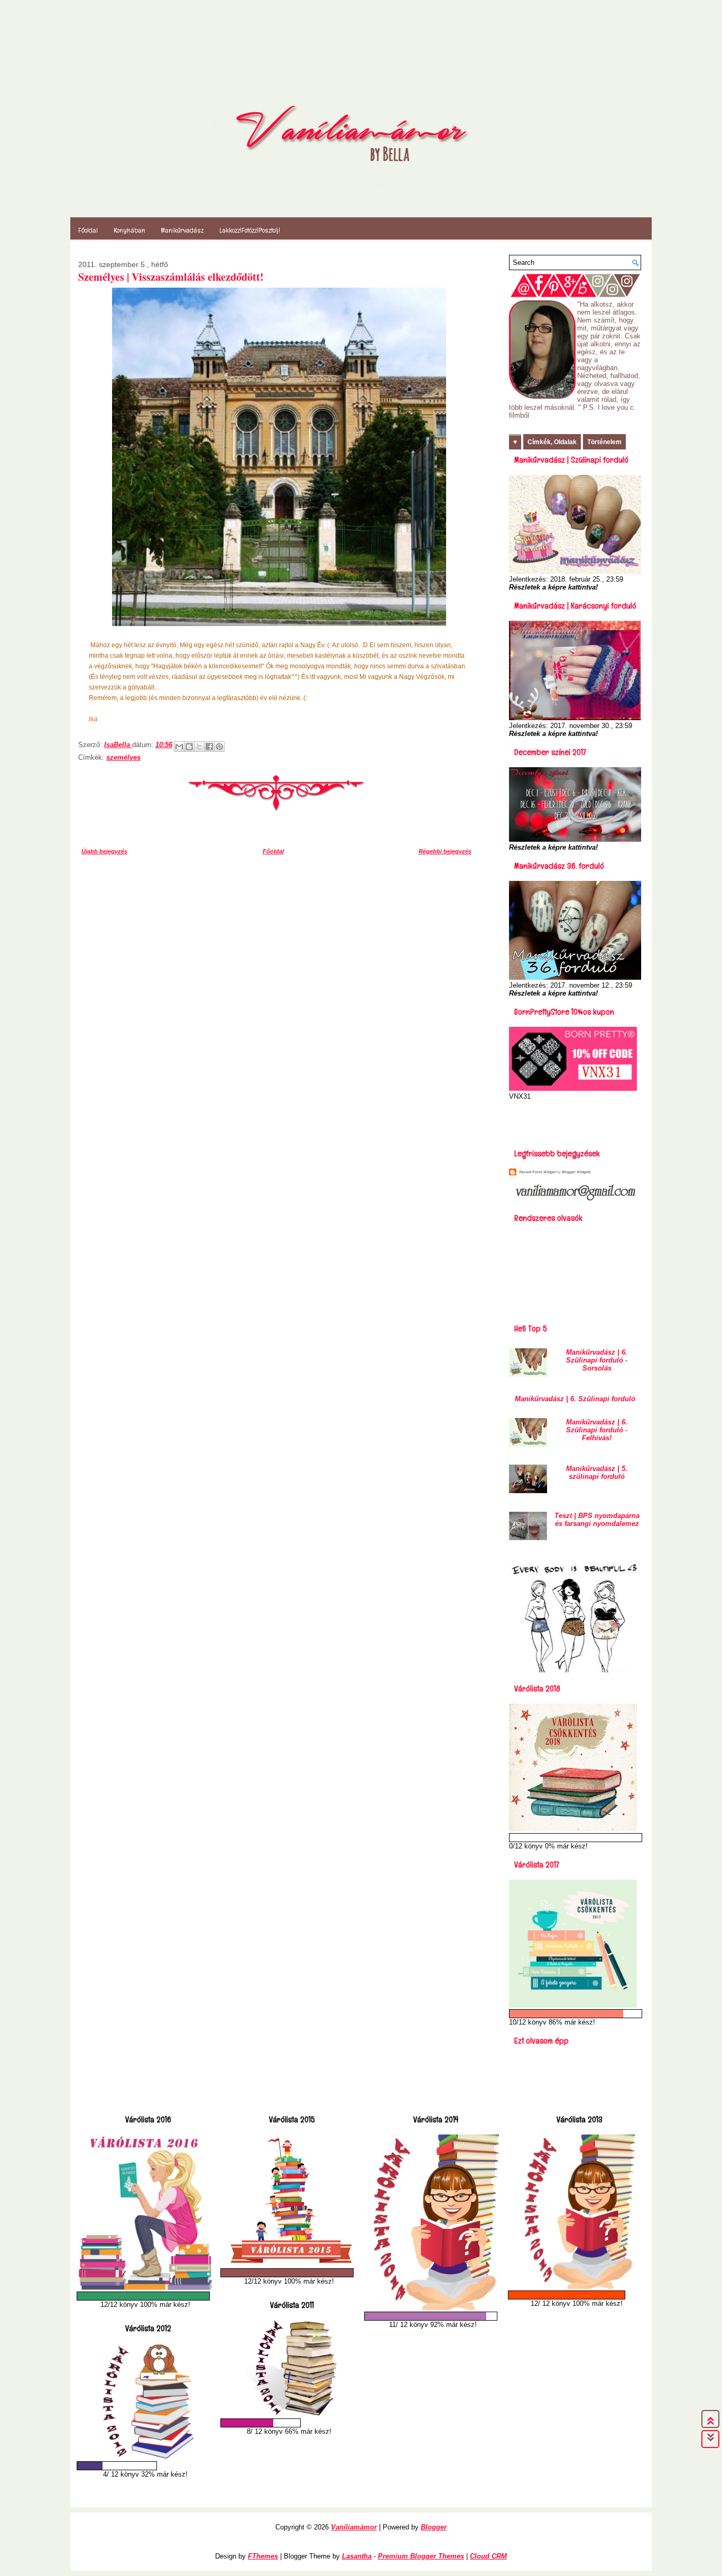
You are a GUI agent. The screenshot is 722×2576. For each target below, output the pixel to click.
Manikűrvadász (182, 230)
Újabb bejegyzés (104, 851)
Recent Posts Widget (537, 1172)
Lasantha (357, 2556)
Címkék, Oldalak (552, 442)
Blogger (434, 2527)
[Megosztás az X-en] (199, 747)
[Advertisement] (571, 1121)
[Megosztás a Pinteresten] (219, 747)
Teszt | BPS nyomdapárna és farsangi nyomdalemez (597, 1520)
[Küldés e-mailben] (179, 747)
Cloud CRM (488, 2556)
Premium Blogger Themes (421, 2556)
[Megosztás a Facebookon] (209, 747)
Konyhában (129, 230)
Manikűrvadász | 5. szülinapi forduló (597, 1473)
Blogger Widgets (576, 1172)
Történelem (604, 442)
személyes (123, 757)
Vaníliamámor (354, 2527)
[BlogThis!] (189, 747)
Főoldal (88, 230)
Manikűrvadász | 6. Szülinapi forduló (575, 1399)
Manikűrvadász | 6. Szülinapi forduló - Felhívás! (597, 1430)
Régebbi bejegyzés (445, 851)
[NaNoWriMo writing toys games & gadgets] (145, 2296)
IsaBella (118, 745)
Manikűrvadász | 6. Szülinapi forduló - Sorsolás (597, 1360)
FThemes (263, 2556)
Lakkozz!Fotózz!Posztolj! (250, 230)
